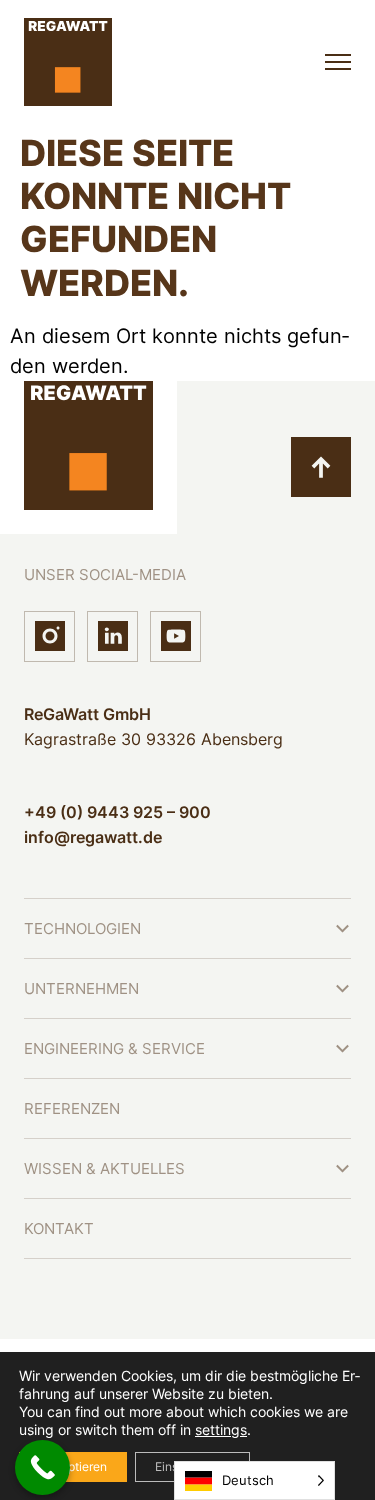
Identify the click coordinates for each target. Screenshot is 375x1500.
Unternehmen (81, 988)
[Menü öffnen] (338, 62)
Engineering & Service (114, 1048)
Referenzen (72, 1108)
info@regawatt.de (93, 837)
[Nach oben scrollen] (321, 467)
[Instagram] (49, 636)
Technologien (82, 928)
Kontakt (59, 1228)
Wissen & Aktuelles (104, 1168)
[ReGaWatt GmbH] (68, 62)
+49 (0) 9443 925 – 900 (117, 812)
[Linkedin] (112, 636)
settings (221, 1429)
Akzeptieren (73, 1466)
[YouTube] (175, 636)
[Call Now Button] (42, 1467)
